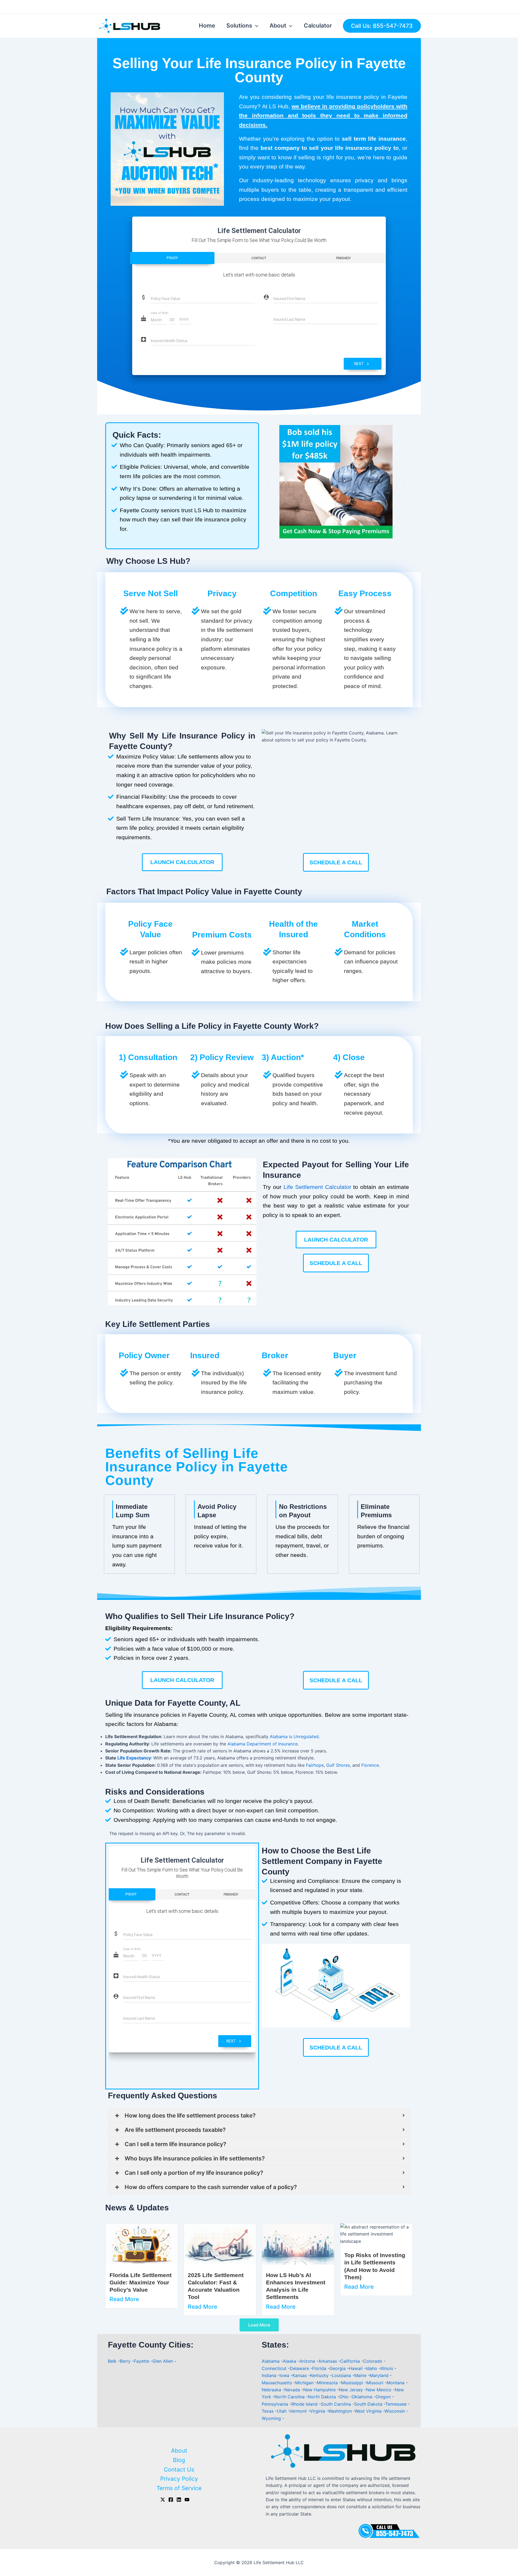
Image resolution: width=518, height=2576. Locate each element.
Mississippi (353, 2383)
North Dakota (323, 2397)
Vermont (299, 2411)
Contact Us (179, 2469)
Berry (125, 2361)
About (278, 26)
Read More (124, 2299)
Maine (361, 2375)
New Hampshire (320, 2390)
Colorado (373, 2361)
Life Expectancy (134, 1758)
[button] (268, 482)
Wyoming (272, 2418)
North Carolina (290, 2397)
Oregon (384, 2397)
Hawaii (356, 2368)
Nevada (293, 2390)
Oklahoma (363, 2397)
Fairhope (315, 1765)
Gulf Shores (338, 1765)
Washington (341, 2411)
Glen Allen (163, 2361)
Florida (320, 2368)
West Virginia (369, 2411)
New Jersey (352, 2390)
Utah (282, 2411)
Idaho (372, 2368)
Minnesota (328, 2383)
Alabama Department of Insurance (263, 1744)
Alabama (271, 2361)
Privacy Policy (179, 2479)
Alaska (290, 2361)
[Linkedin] (179, 2500)
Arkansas (328, 2361)
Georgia (338, 2368)
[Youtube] (187, 2500)
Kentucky (320, 2375)
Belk (112, 2361)
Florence (370, 1765)
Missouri (376, 2383)
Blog (179, 2460)
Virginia (318, 2411)
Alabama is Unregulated (294, 1737)
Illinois (387, 2368)
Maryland (380, 2375)
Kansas (300, 2375)
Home (207, 26)
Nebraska (272, 2390)
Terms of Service (179, 2488)
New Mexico (379, 2390)
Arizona (308, 2361)
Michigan (305, 2383)
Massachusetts (277, 2383)
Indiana (270, 2375)
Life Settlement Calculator (317, 1187)
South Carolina (337, 2404)
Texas (268, 2411)
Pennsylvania (276, 2404)
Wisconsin (395, 2411)
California (351, 2361)
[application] (255, 26)
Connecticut (275, 2368)
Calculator (318, 26)
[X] (163, 2500)
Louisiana (342, 2375)
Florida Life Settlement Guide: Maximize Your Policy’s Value (141, 2282)
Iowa (285, 2375)
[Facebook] (171, 2500)
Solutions (239, 26)
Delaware (300, 2368)
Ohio (345, 2397)
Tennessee (397, 2404)
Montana (396, 2383)
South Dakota (369, 2404)
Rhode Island (305, 2404)
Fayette (142, 2361)
